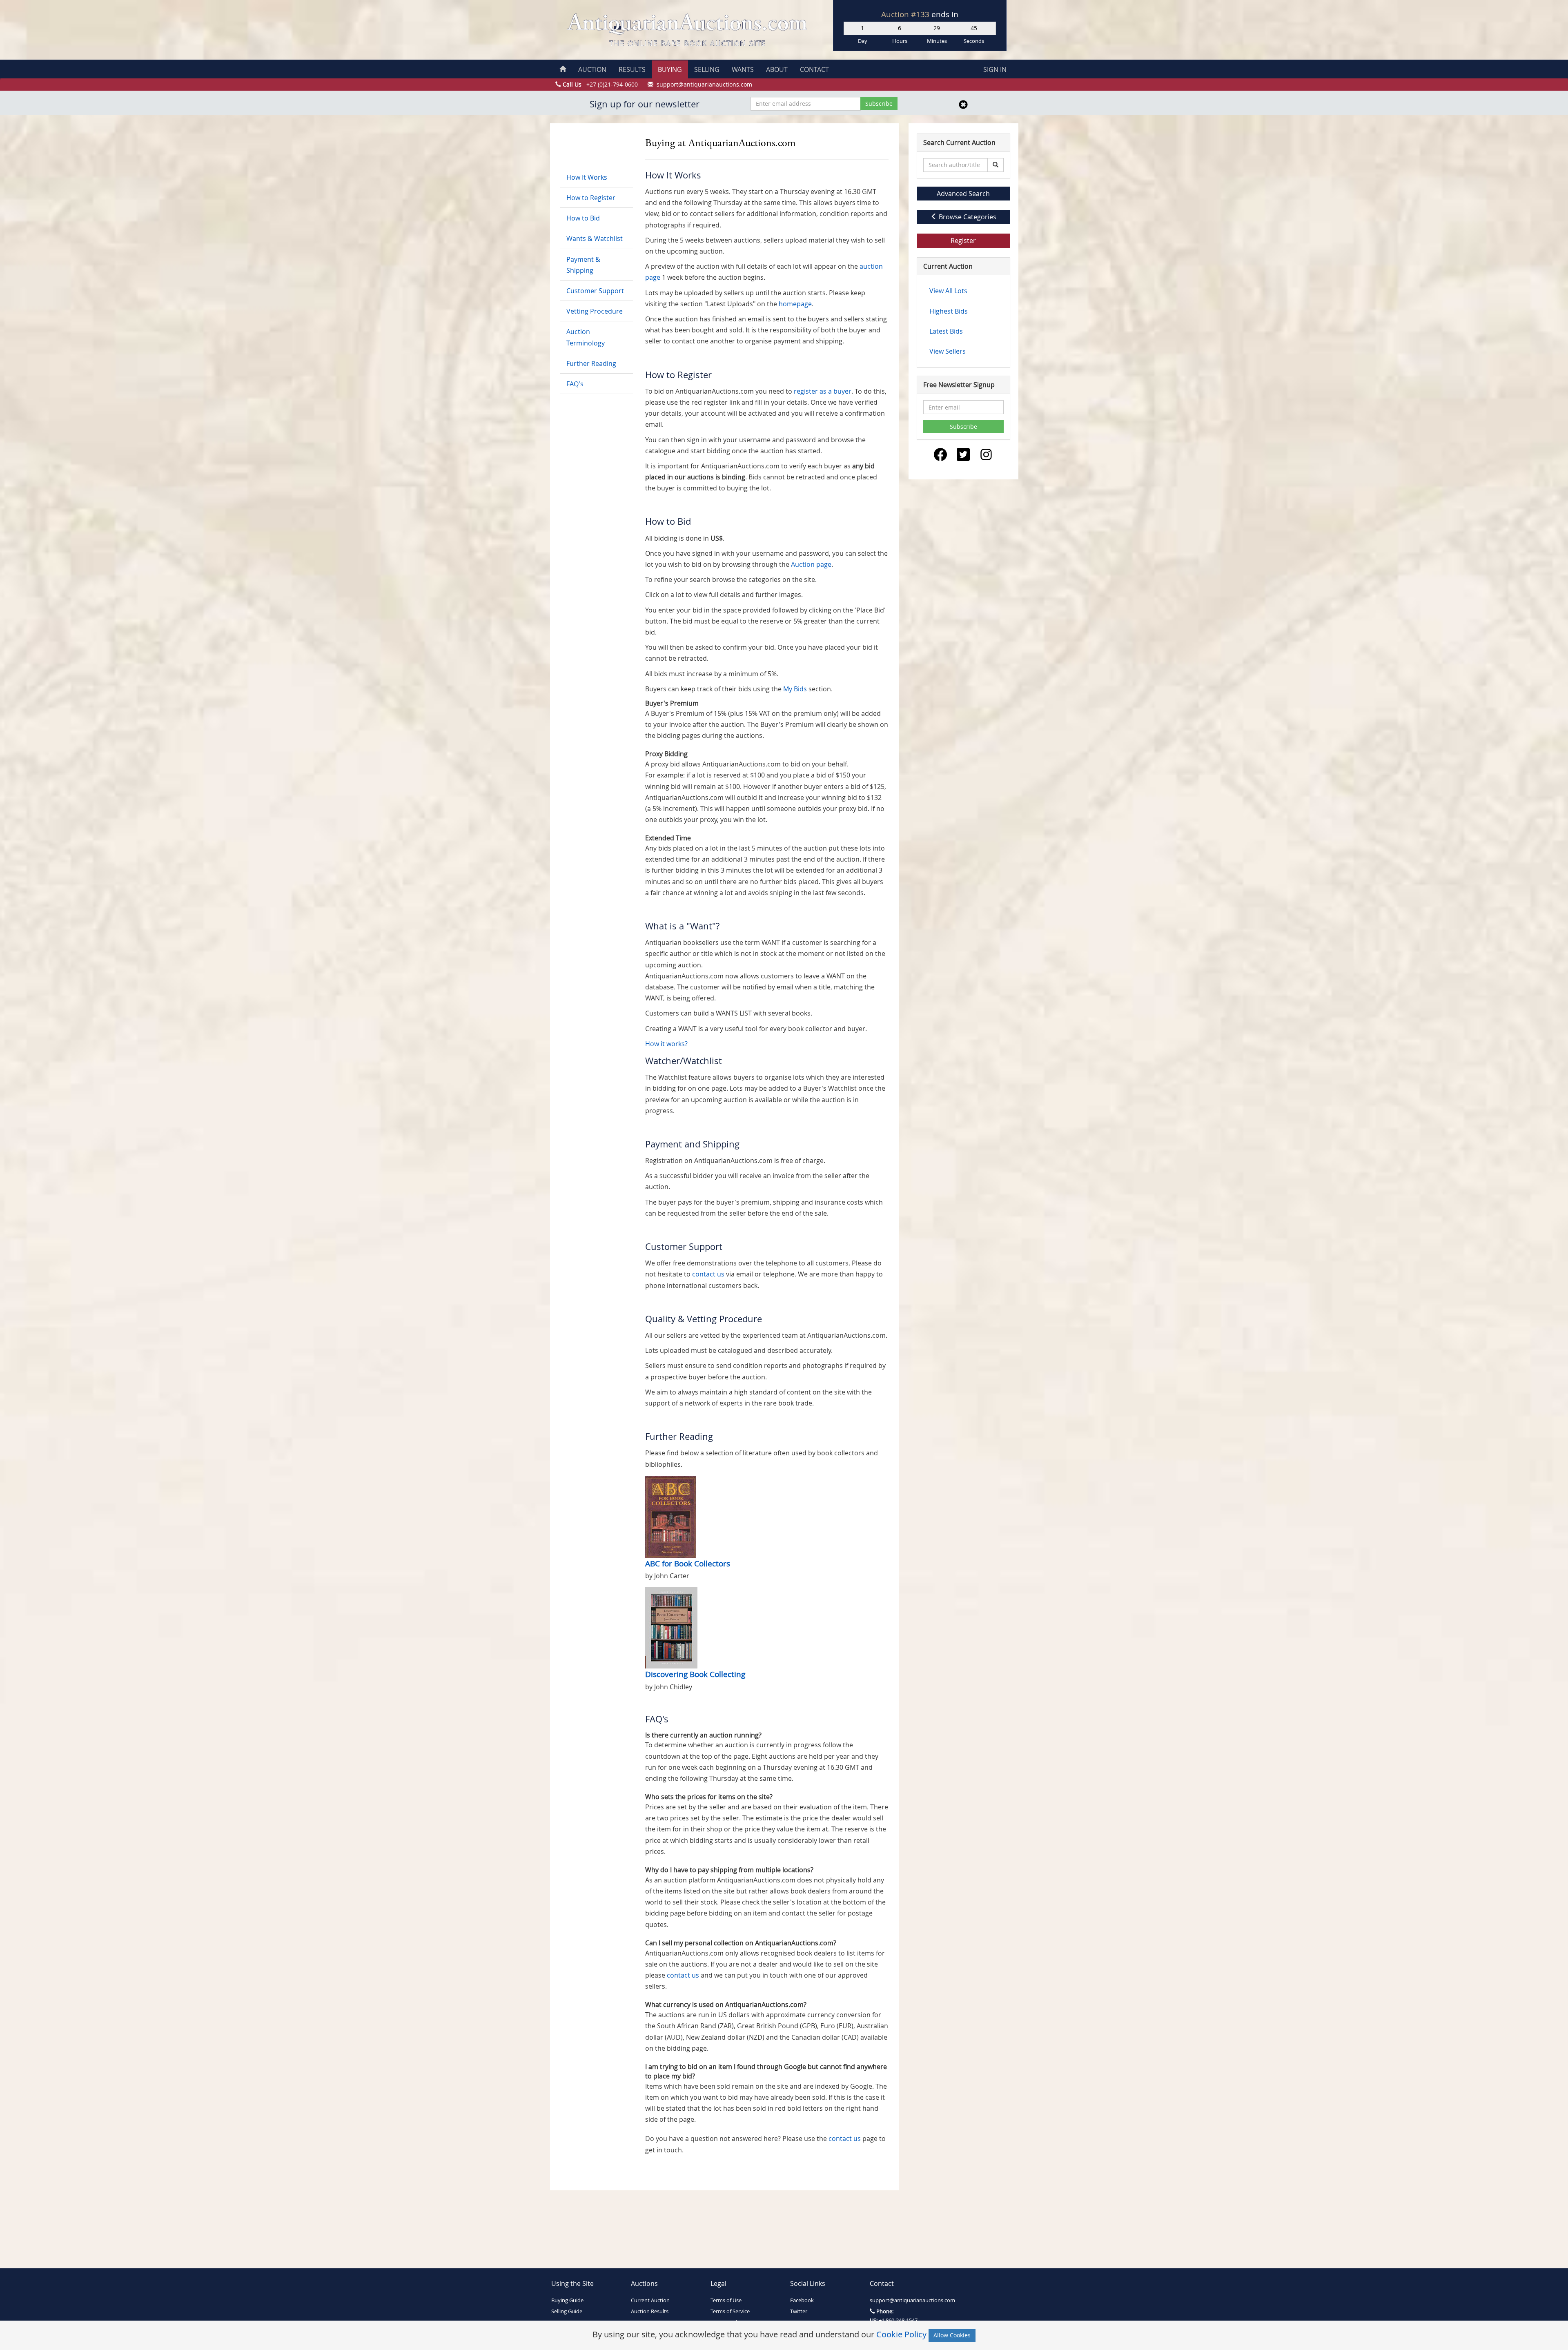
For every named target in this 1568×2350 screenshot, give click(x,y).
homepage (795, 304)
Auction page (811, 564)
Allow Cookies (952, 2335)
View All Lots (948, 291)
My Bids (795, 689)
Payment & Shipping (583, 265)
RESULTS (632, 69)
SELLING (707, 69)
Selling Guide (567, 2311)
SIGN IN (995, 69)
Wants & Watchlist (595, 238)
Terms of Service (730, 2311)
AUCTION (592, 69)
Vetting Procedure (595, 311)
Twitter (799, 2311)
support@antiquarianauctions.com (903, 2300)
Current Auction (650, 2300)
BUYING (670, 69)
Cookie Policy (901, 2334)
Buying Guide (567, 2300)
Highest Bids (949, 311)
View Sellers (948, 351)
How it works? (666, 1044)
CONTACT (814, 69)
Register (963, 241)
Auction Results (650, 2311)
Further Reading (591, 363)
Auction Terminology (586, 337)
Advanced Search (963, 194)
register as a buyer (823, 391)
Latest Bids (946, 331)
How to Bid (583, 218)
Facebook (802, 2300)
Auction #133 (906, 14)
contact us (708, 1274)
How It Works (587, 177)
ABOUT (777, 69)
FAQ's (575, 384)
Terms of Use (726, 2300)
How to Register (591, 198)
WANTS (743, 69)
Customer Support (595, 291)
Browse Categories (967, 217)
